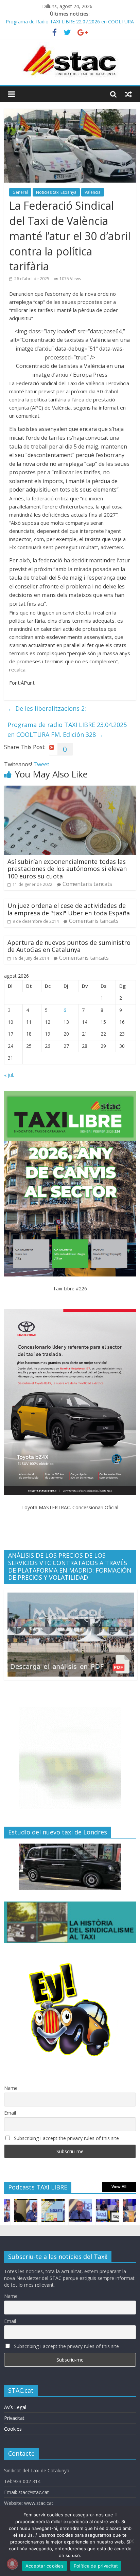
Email (10, 2113)
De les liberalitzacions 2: (47, 708)
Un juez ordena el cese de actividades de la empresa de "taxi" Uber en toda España (69, 909)
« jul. (9, 1075)
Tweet (41, 764)
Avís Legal (15, 2407)
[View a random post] (128, 94)
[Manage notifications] (12, 2564)
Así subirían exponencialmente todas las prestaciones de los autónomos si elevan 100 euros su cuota (67, 869)
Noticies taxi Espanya (56, 192)
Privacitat (14, 2418)
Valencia (93, 192)
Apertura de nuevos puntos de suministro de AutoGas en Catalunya (69, 946)
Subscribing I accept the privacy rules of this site (66, 2138)
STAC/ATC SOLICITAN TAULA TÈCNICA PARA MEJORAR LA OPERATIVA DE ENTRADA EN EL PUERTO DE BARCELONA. (67, 21)
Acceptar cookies (45, 2566)
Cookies (13, 2429)
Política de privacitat (96, 2566)
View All (119, 2187)
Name (11, 2088)
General (20, 192)
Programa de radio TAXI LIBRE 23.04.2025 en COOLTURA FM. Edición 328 (67, 730)
